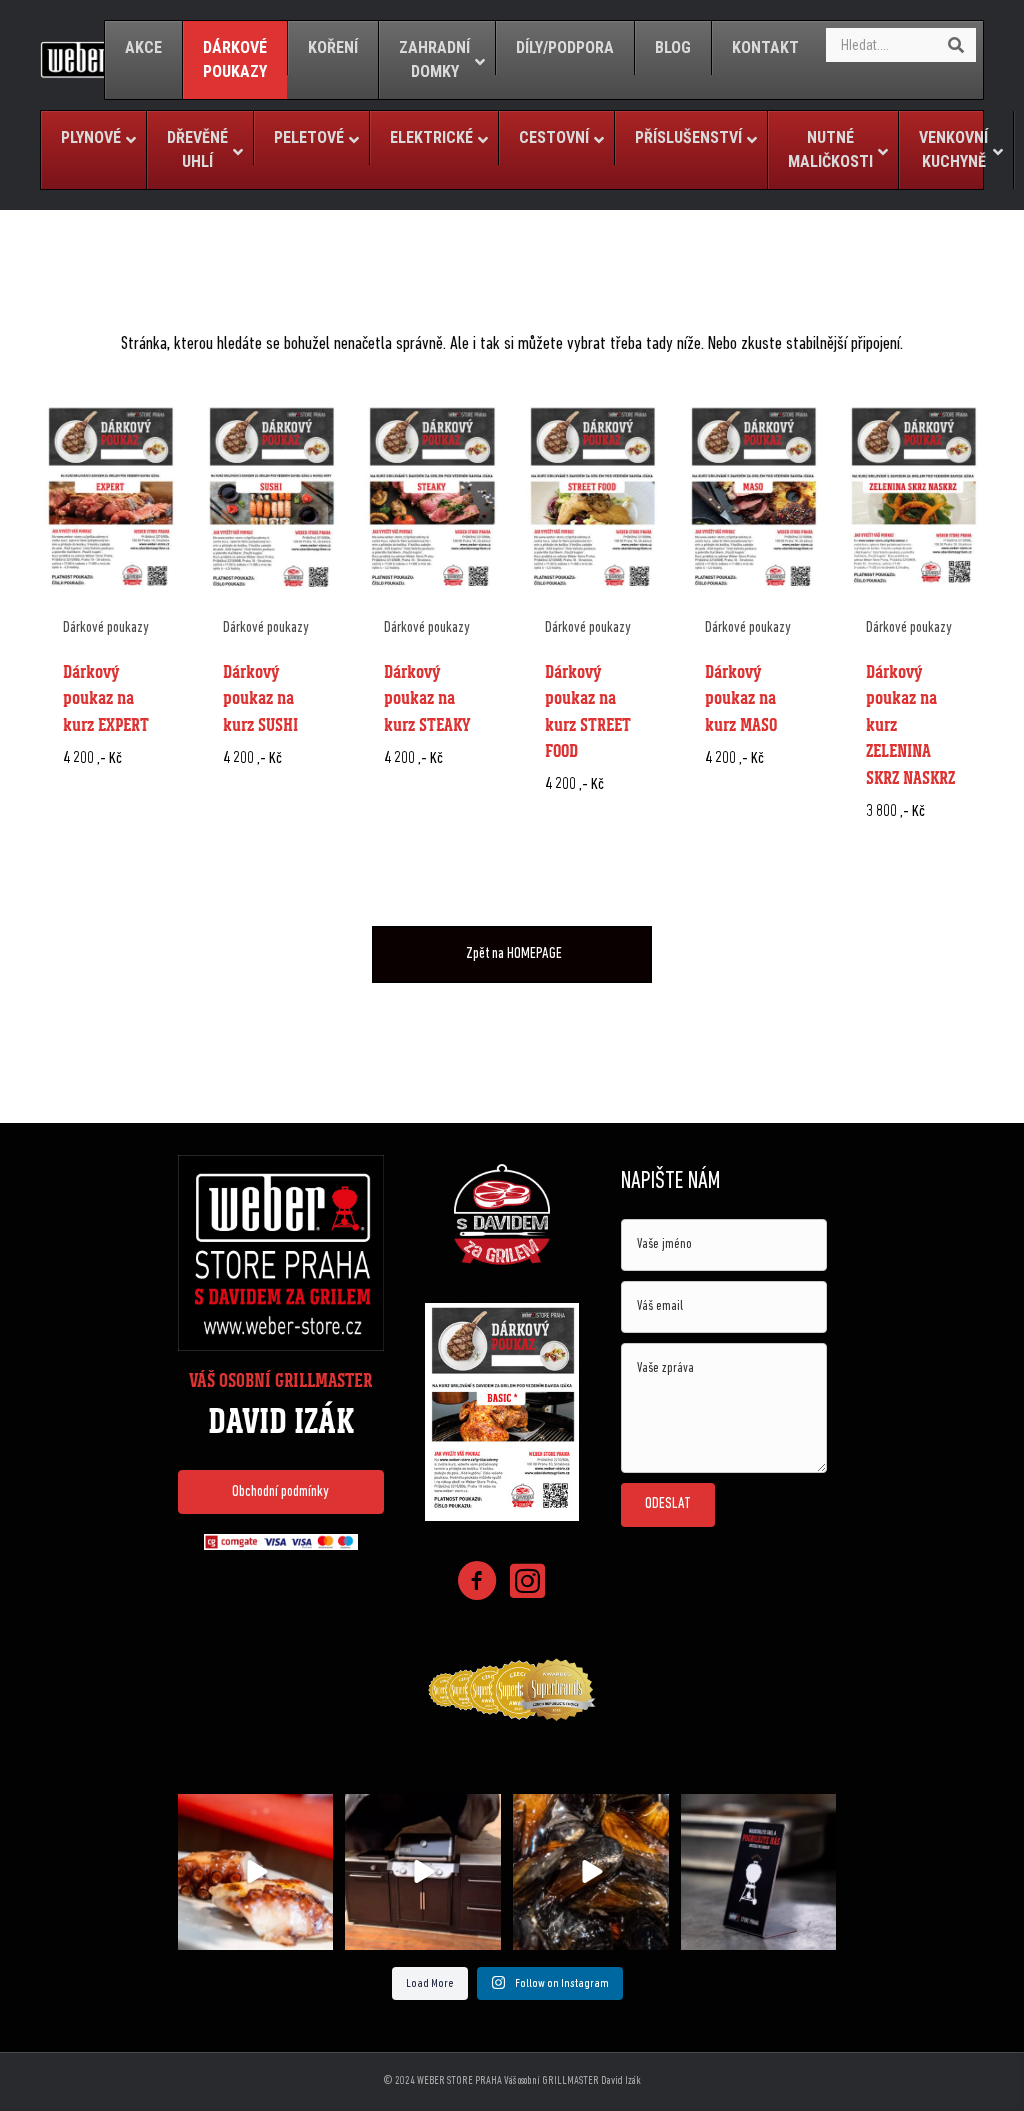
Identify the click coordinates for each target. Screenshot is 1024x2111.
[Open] (256, 1872)
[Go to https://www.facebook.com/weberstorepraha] (477, 1584)
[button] (281, 1492)
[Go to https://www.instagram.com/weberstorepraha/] (527, 1583)
